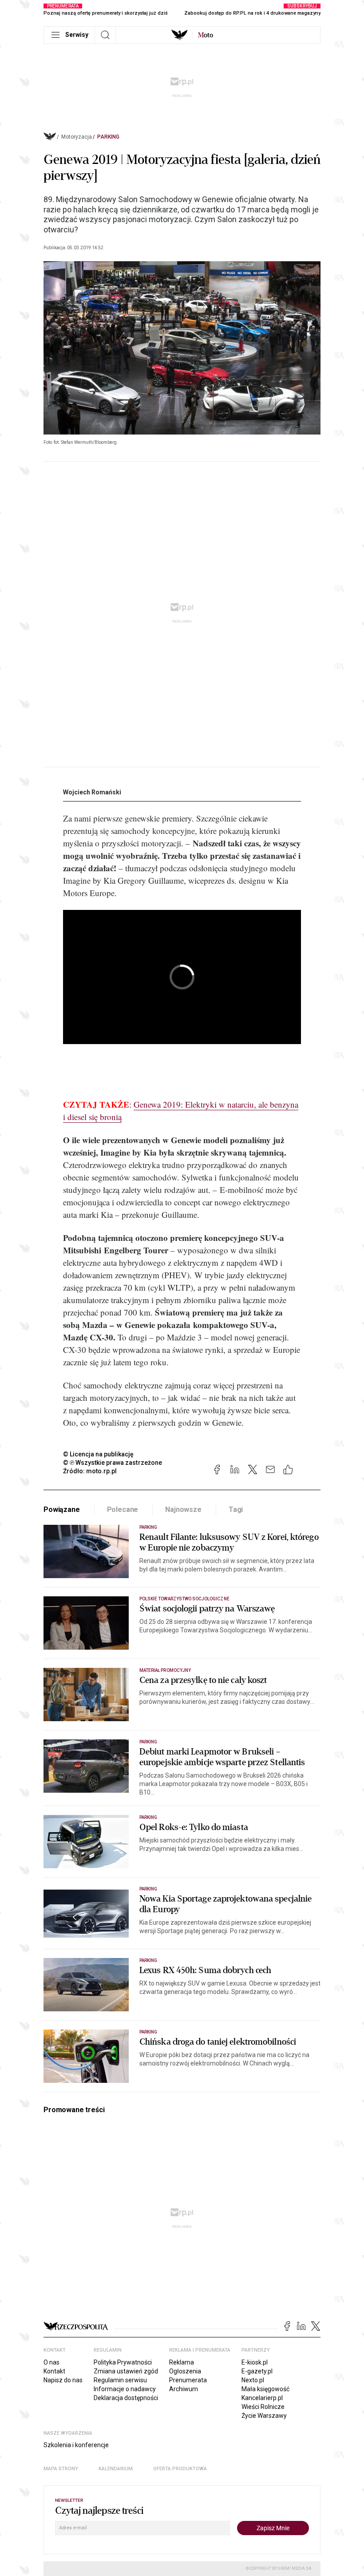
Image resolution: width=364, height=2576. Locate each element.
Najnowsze (183, 1509)
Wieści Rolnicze (263, 2407)
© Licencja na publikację (99, 1454)
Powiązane (62, 1509)
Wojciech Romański (92, 792)
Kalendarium (116, 2469)
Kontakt (54, 2371)
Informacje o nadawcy (125, 2389)
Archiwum (184, 2389)
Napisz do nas (63, 2380)
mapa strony (61, 2469)
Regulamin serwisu (120, 2380)
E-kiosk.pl (255, 2362)
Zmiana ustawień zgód (126, 2371)
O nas (51, 2362)
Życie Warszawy (264, 2416)
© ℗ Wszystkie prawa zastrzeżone (113, 1463)
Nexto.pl (253, 2380)
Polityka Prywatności (123, 2362)
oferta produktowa (180, 2469)
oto (206, 35)
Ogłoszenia (185, 2371)
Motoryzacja (77, 137)
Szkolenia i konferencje (76, 2445)
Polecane (123, 1509)
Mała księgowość (265, 2389)
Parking (108, 137)
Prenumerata (188, 2380)
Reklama (182, 2362)
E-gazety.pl (257, 2371)
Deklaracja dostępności (126, 2398)
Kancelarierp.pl (262, 2398)
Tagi (236, 1509)
